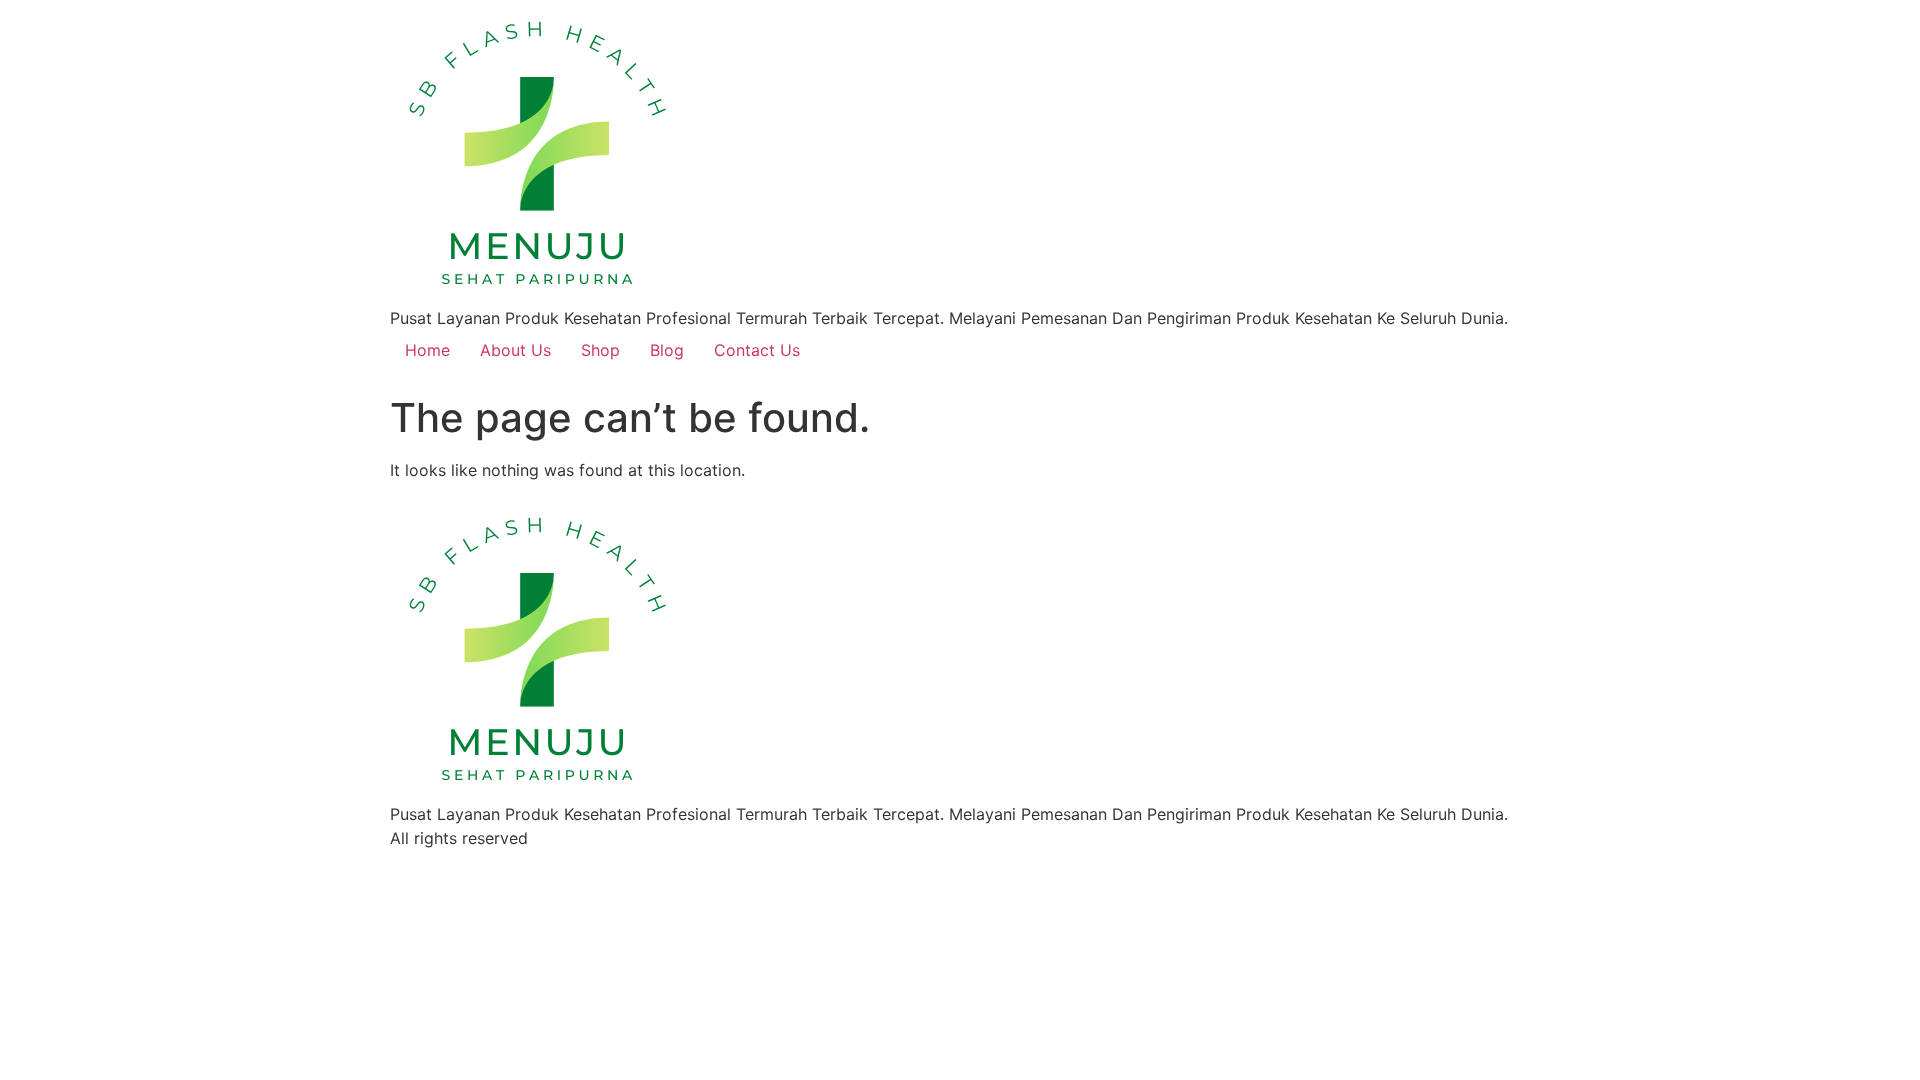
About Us (515, 350)
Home (427, 350)
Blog (667, 350)
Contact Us (757, 350)
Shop (600, 350)
